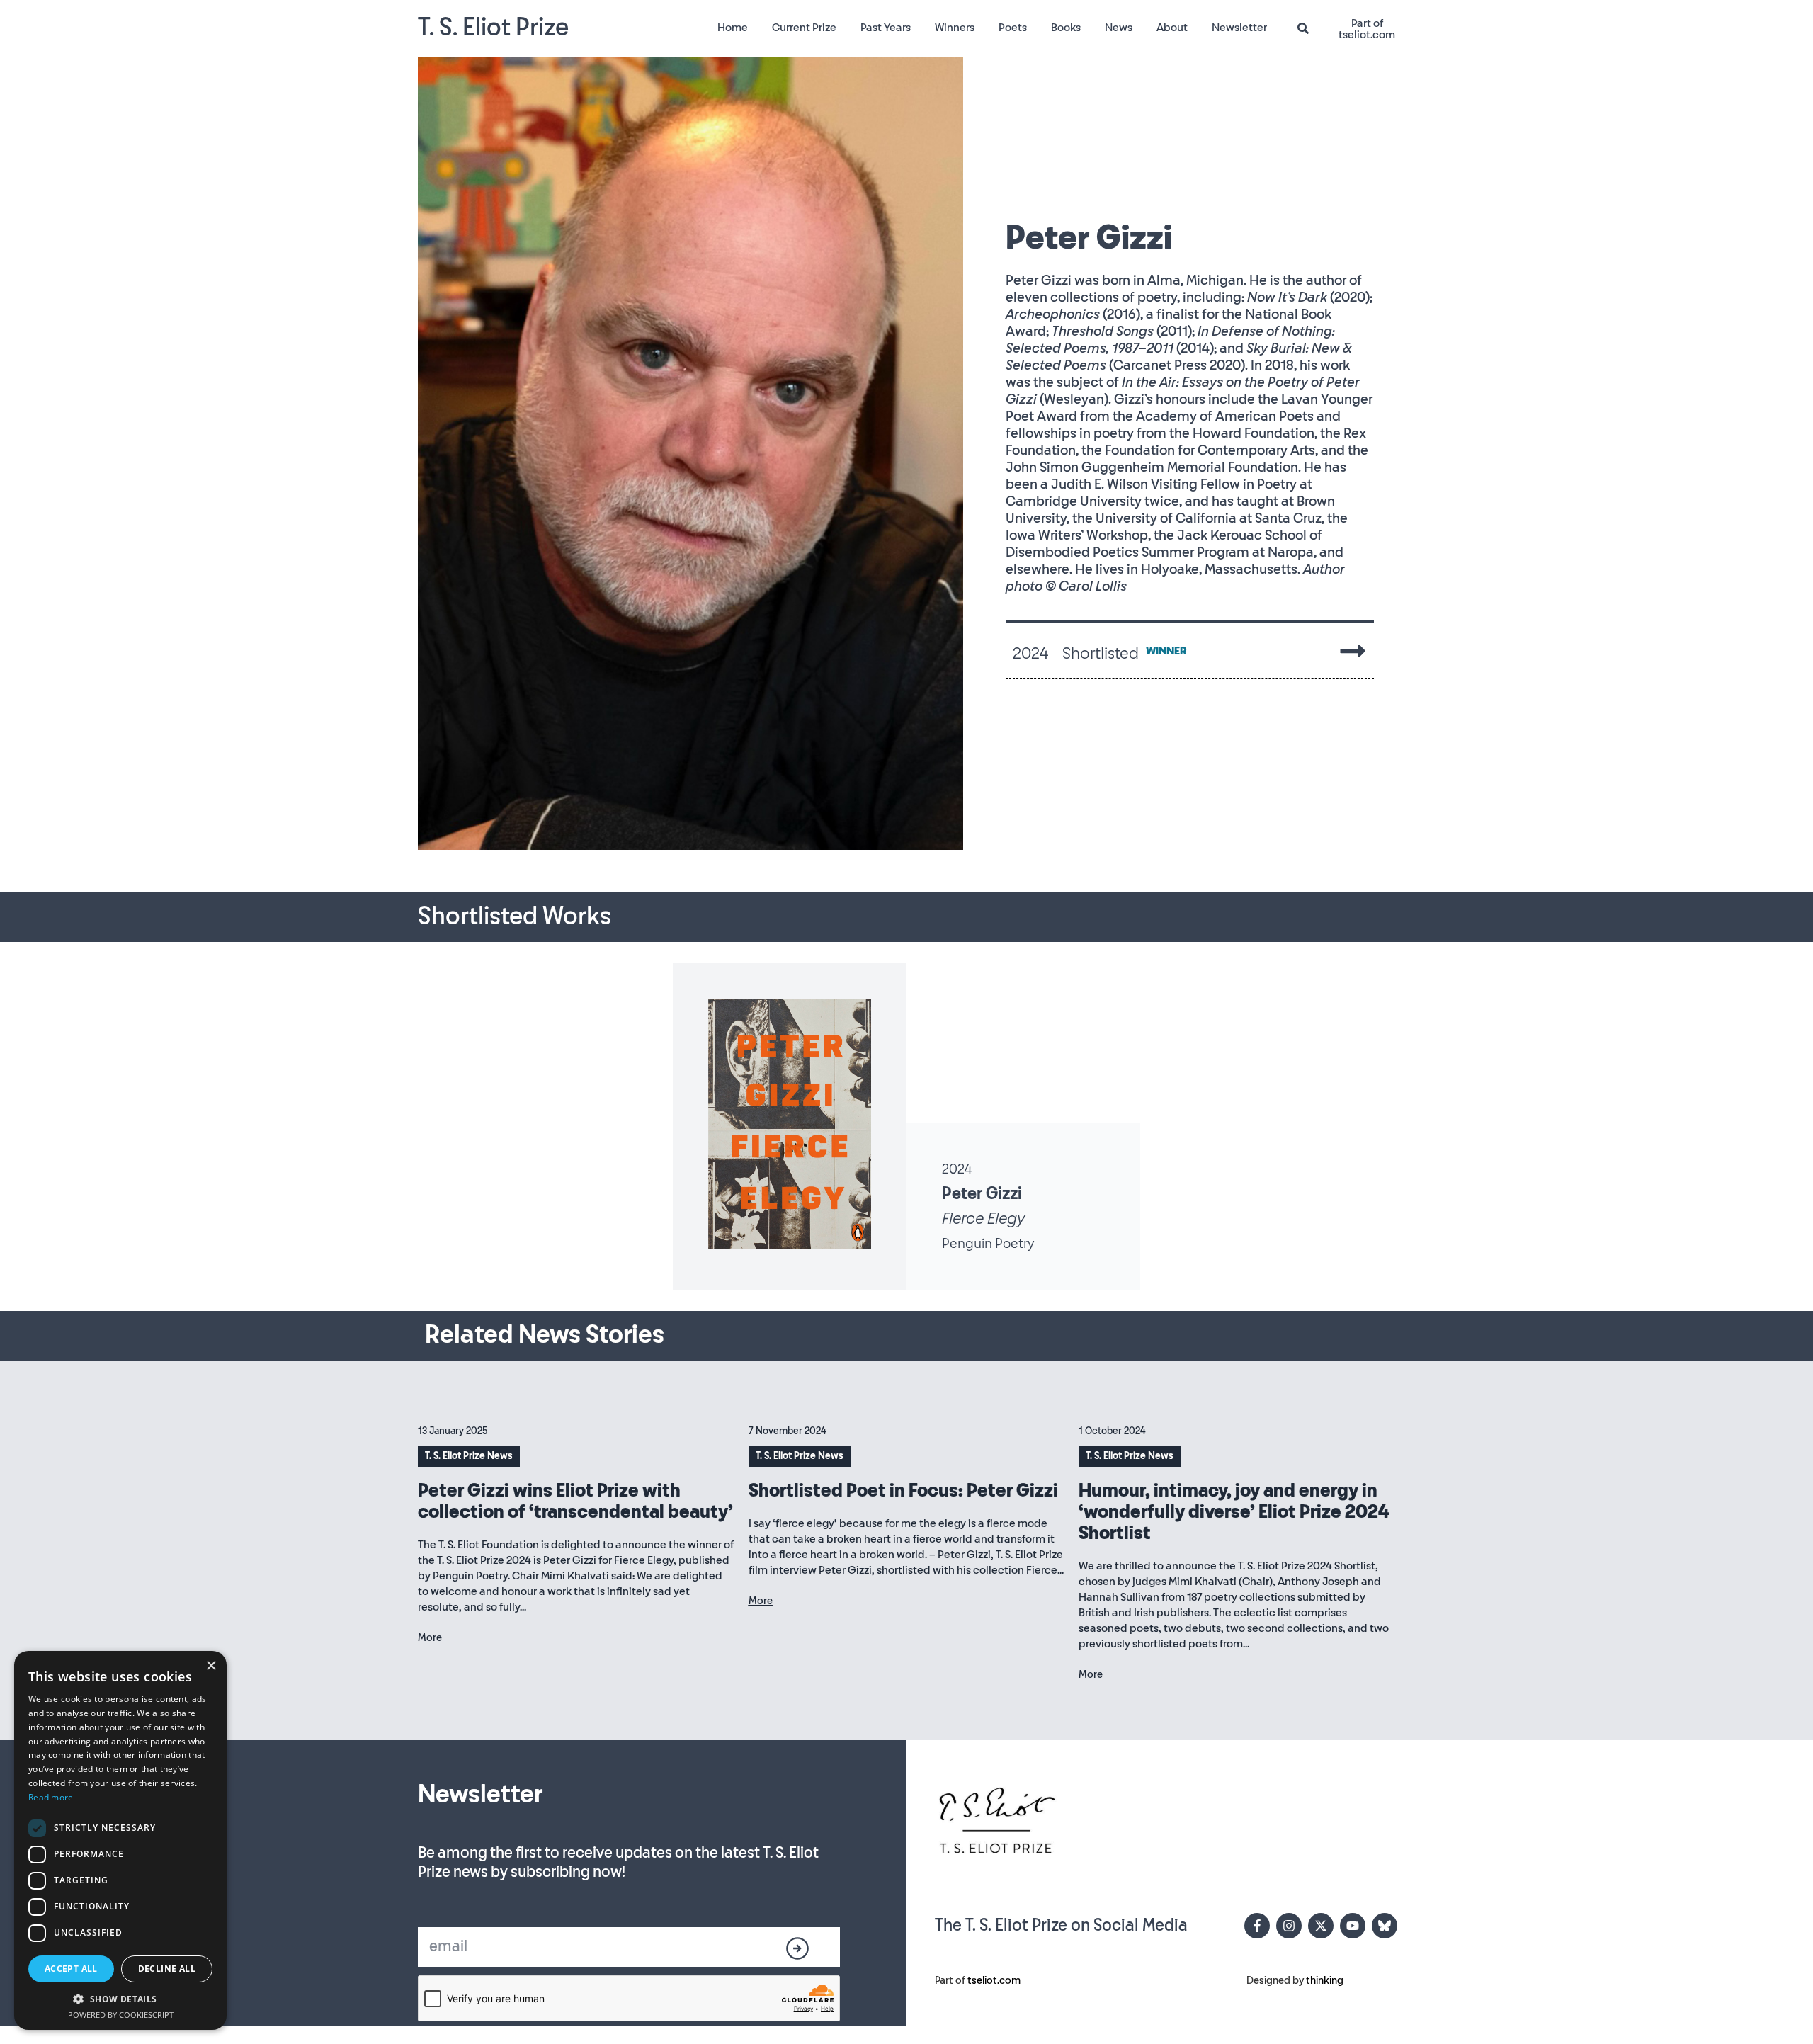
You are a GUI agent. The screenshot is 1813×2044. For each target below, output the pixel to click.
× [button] (211, 1666)
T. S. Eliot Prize (493, 28)
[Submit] (798, 1948)
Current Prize (804, 28)
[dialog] (120, 1840)
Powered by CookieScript (121, 2015)
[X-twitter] (1321, 1926)
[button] (120, 1999)
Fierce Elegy (983, 1219)
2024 (957, 1169)
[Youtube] (1353, 1926)
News (1119, 28)
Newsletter (1239, 28)
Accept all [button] (71, 1969)
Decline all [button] (167, 1969)
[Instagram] (1289, 1926)
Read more (51, 1797)
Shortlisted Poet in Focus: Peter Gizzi (903, 1491)
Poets (1013, 28)
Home (733, 28)
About (1172, 28)
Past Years (886, 28)
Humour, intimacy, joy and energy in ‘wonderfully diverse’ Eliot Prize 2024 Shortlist (1234, 1512)
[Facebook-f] (1257, 1926)
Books (1066, 28)
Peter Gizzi (982, 1194)
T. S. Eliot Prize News (469, 1456)
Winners (955, 28)
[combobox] (1309, 29)
